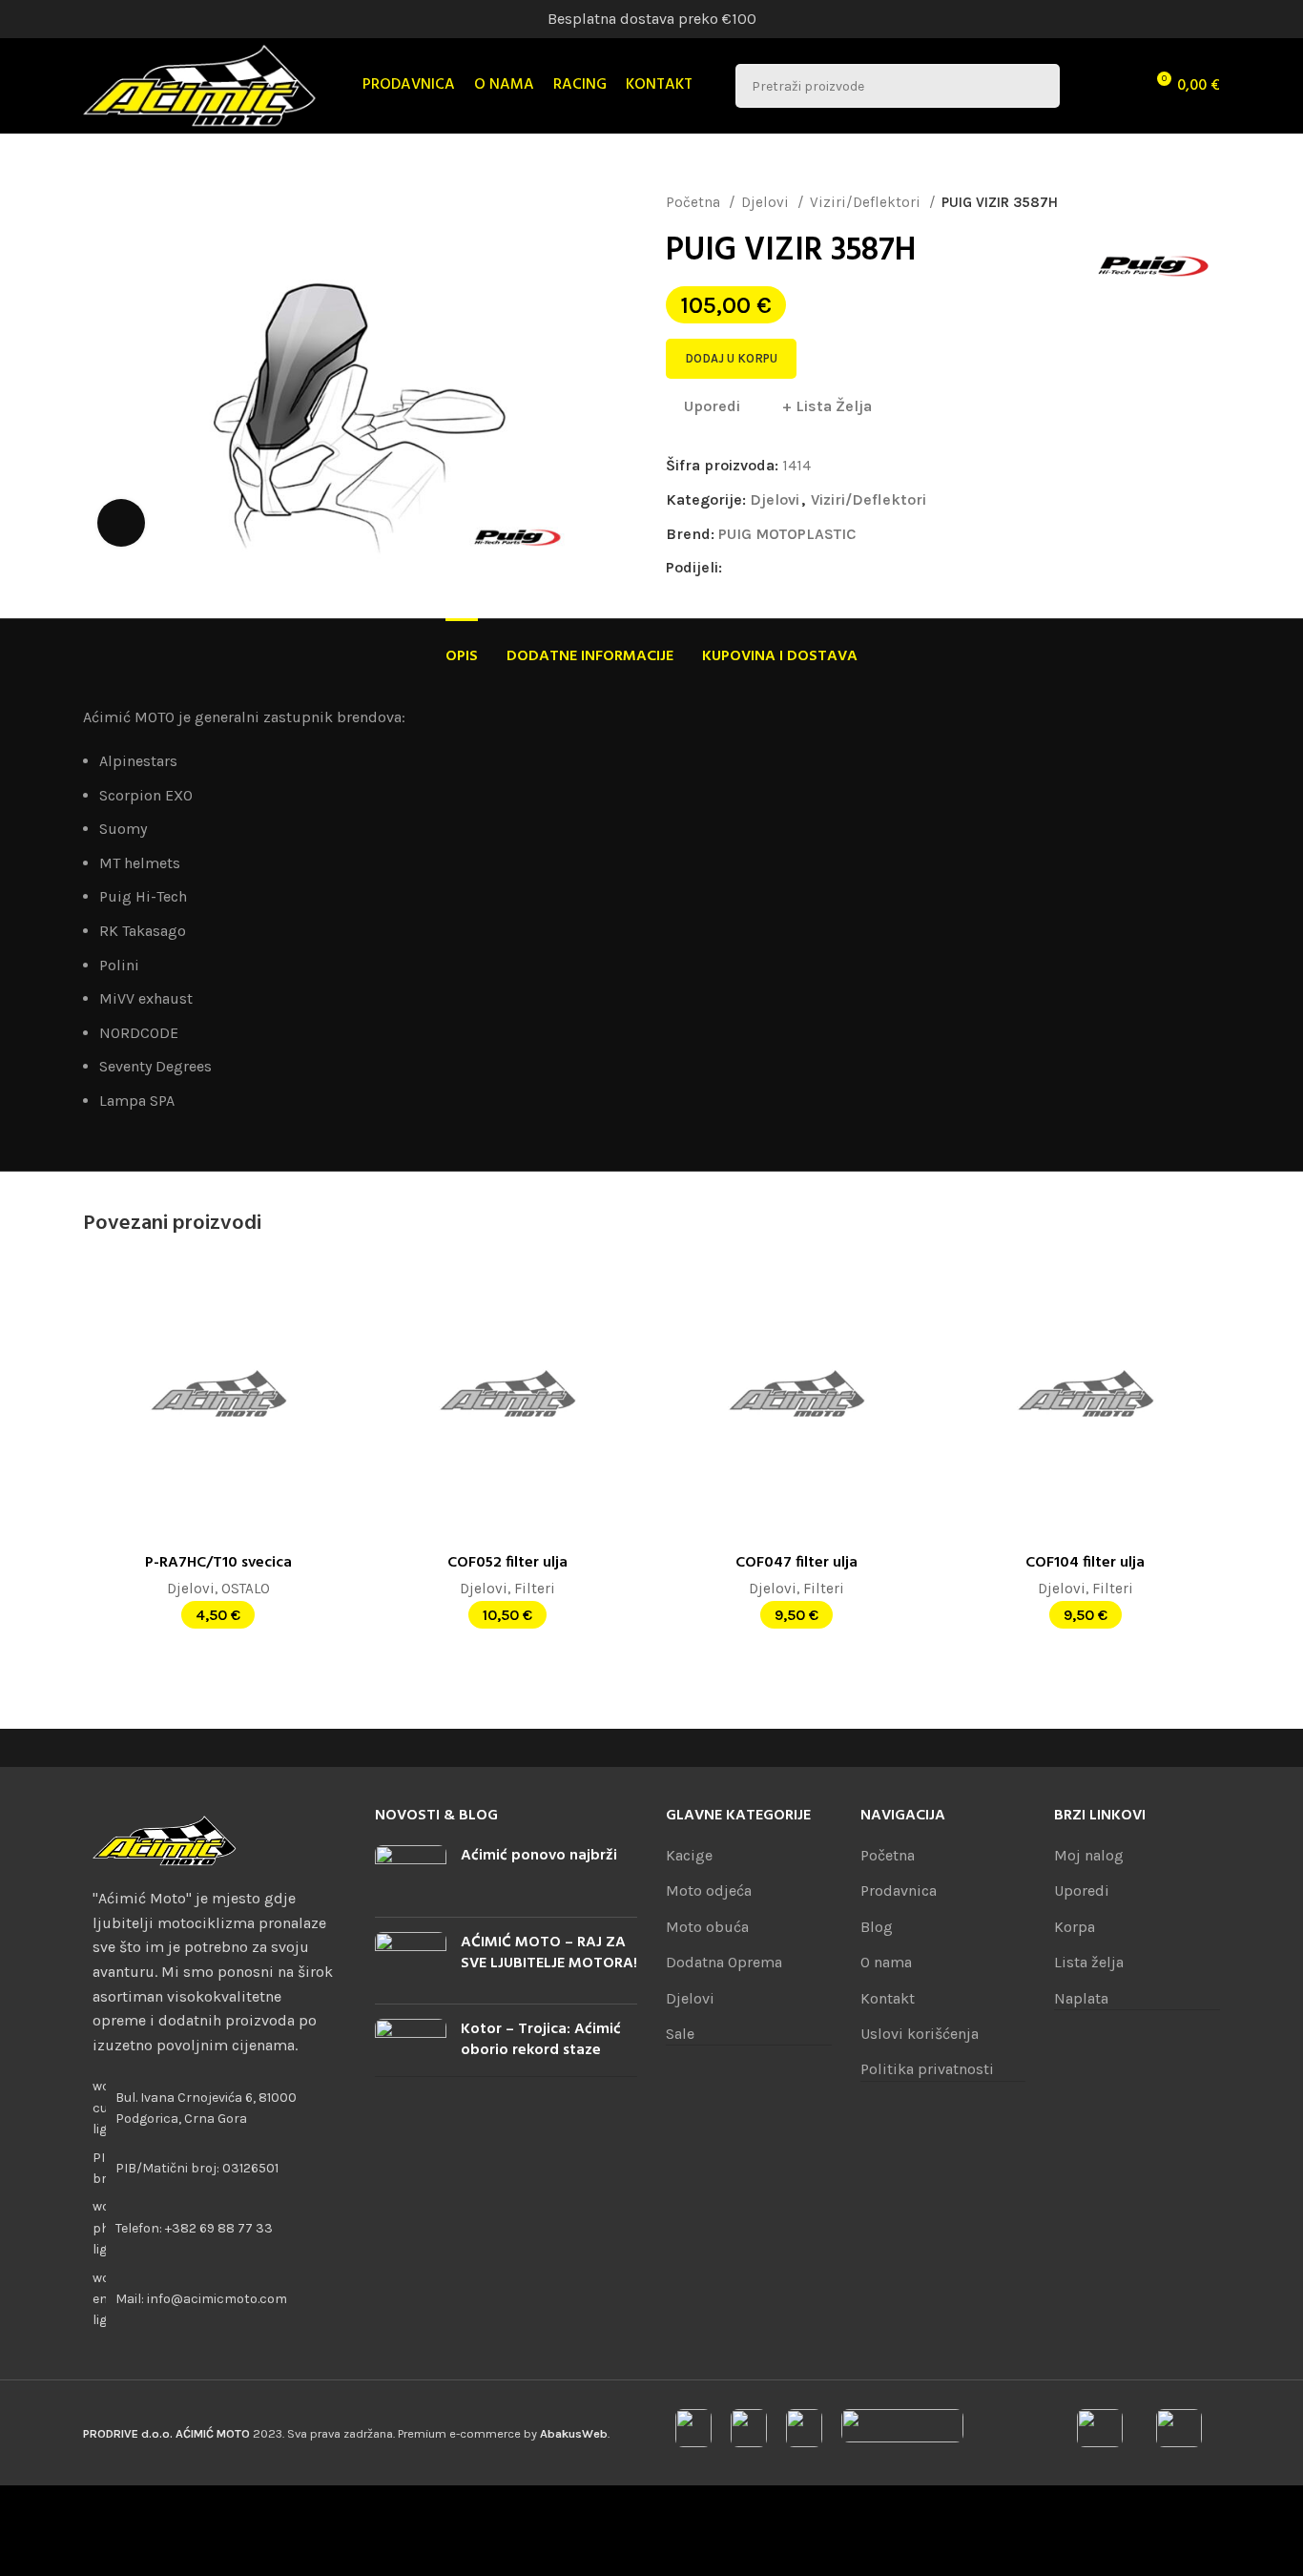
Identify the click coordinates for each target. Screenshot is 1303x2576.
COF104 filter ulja (1085, 1563)
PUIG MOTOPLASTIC (787, 534)
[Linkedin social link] (804, 568)
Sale (680, 2034)
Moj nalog (1089, 1855)
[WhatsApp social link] (826, 568)
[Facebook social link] (738, 568)
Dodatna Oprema (724, 1962)
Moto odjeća (709, 1890)
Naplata (1081, 1998)
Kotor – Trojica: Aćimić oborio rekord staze (541, 2040)
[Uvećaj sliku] (121, 523)
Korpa (1075, 1927)
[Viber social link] (869, 568)
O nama (886, 1962)
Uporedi (1082, 1890)
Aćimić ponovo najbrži (539, 1856)
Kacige (689, 1855)
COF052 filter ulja (507, 1563)
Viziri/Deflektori (867, 202)
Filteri (535, 1589)
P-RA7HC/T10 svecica (218, 1563)
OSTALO (246, 1589)
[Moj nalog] (1086, 86)
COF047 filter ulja (796, 1563)
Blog (877, 1927)
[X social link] (760, 568)
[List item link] (215, 2228)
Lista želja (1089, 1962)
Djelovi (767, 202)
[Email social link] (782, 568)
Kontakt (888, 1998)
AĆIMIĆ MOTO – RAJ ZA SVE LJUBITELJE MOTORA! (549, 1953)
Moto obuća (707, 1927)
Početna (695, 202)
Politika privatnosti (927, 2069)
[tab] (462, 647)
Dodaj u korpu (731, 358)
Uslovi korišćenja (920, 2034)
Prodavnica (899, 1890)
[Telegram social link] (848, 568)
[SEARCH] (1038, 86)
